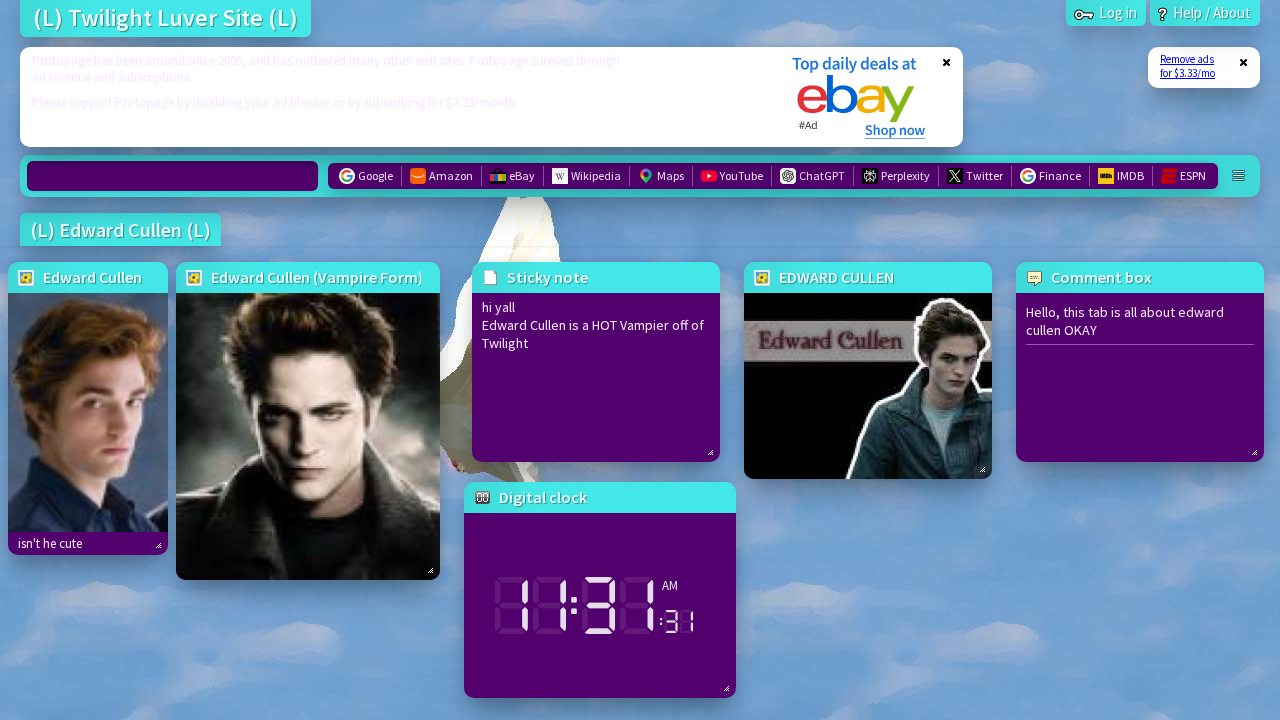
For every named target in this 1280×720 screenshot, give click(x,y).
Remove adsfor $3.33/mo (1187, 66)
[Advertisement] (393, 97)
